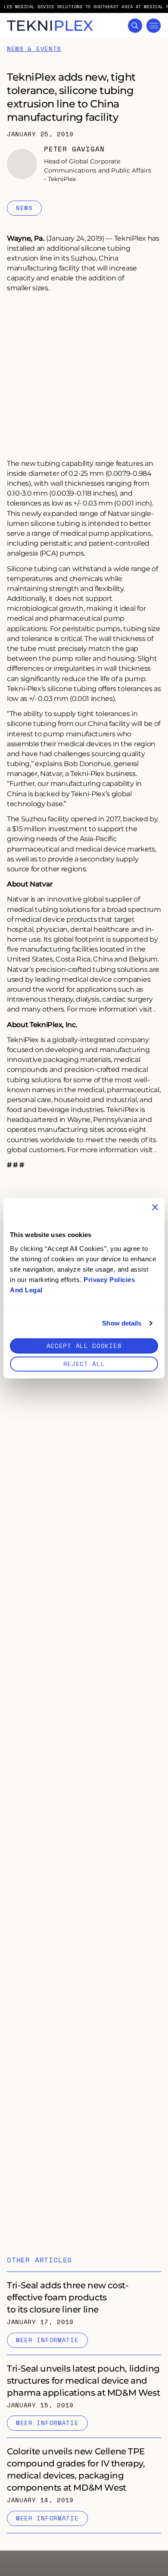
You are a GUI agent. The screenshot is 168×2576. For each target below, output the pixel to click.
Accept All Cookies (84, 1345)
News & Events (34, 49)
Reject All (84, 1363)
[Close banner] (155, 1207)
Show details (122, 1323)
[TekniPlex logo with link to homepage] (50, 26)
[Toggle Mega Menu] (154, 26)
